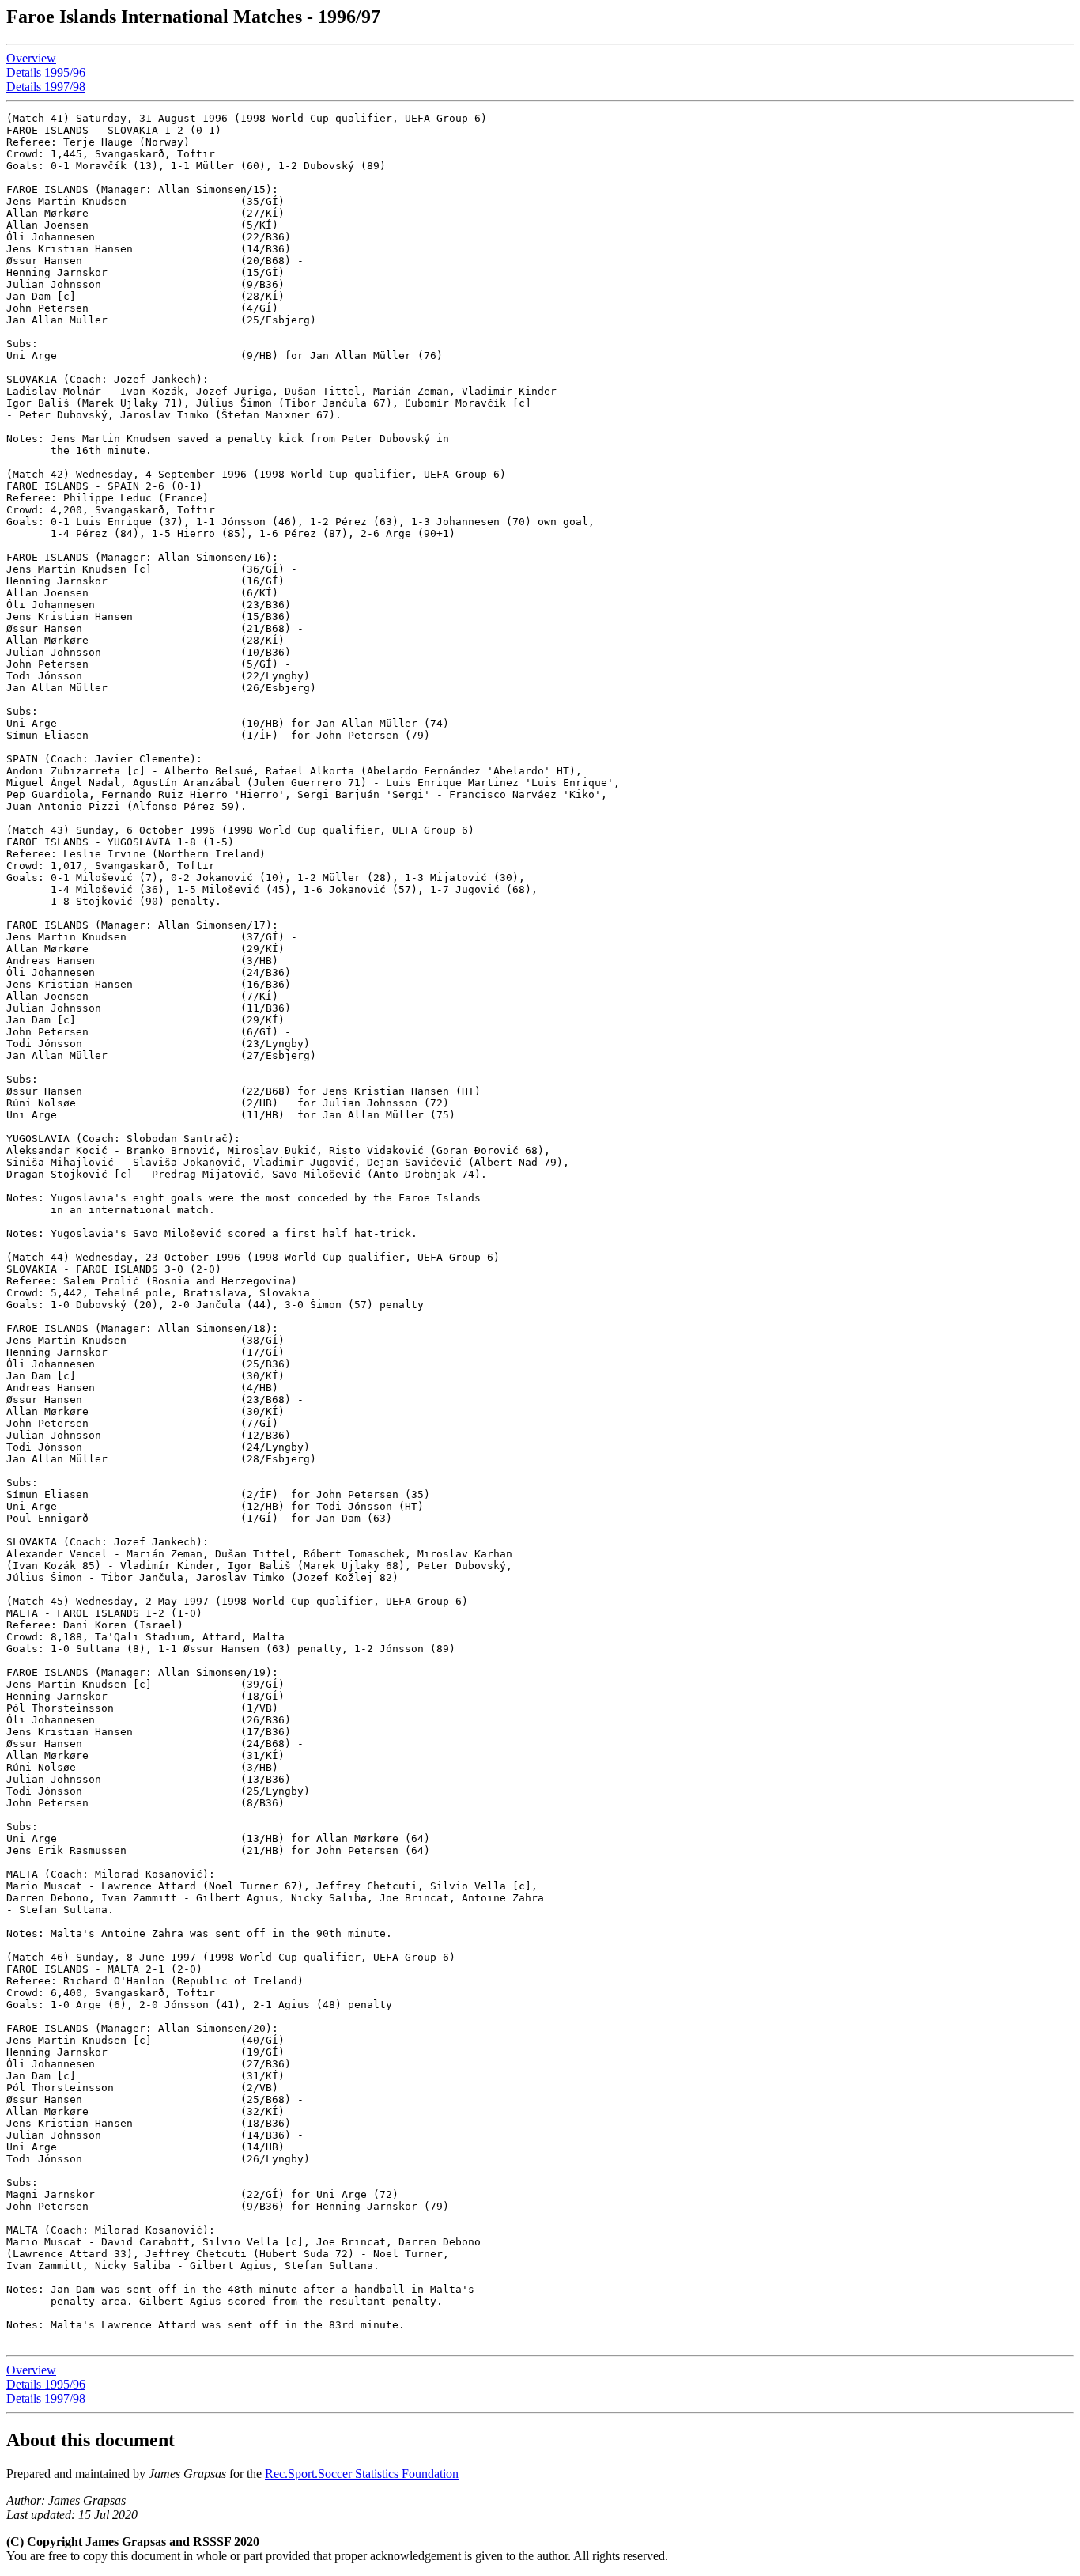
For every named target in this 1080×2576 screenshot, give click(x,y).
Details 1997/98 (46, 87)
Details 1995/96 (46, 72)
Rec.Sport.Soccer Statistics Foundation (362, 2474)
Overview (31, 58)
